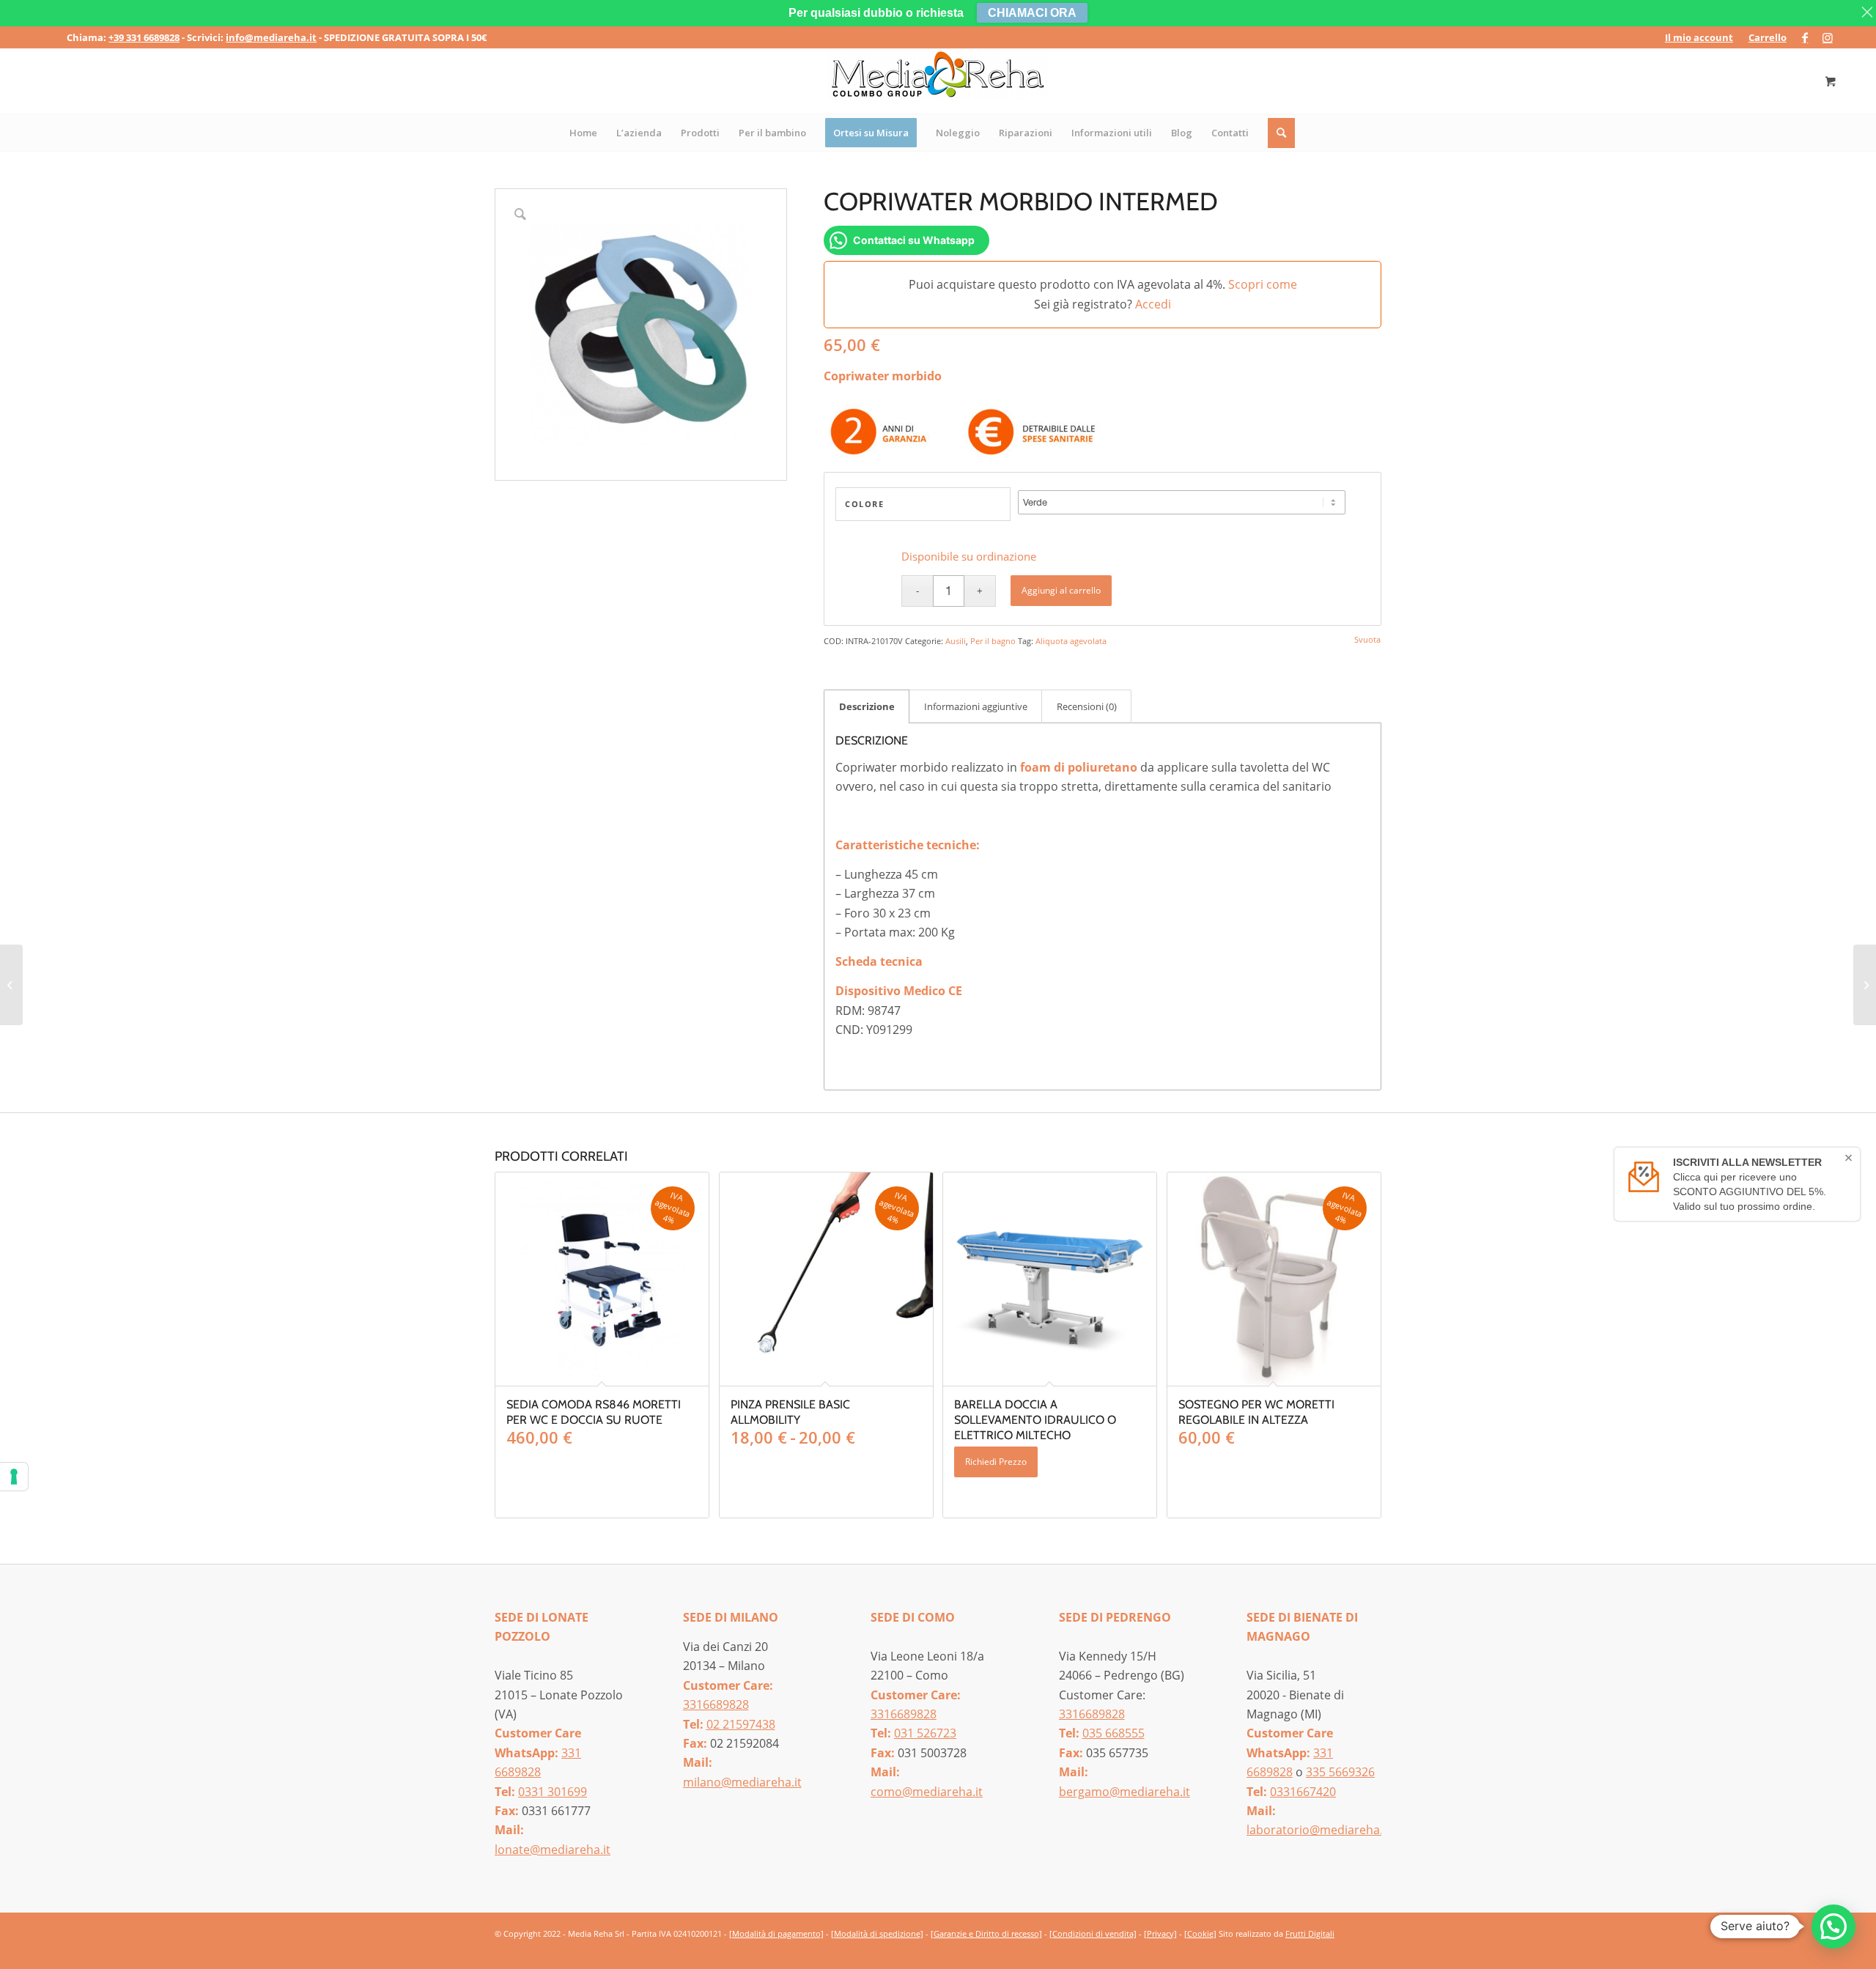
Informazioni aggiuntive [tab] (976, 706)
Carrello (1768, 37)
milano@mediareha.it (742, 1782)
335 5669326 (1340, 1772)
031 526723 (925, 1733)
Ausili (956, 641)
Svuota (1367, 639)
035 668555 (1114, 1733)
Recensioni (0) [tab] (1087, 706)
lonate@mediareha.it (553, 1850)
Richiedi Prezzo (996, 1462)
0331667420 (1303, 1792)
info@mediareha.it (271, 37)
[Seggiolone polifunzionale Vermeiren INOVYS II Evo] (11, 985)
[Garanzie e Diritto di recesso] (986, 1933)
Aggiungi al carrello (1061, 590)
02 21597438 (741, 1724)
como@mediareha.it (927, 1792)
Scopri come (1263, 284)
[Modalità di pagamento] (776, 1933)
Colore (864, 504)
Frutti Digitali (1310, 1933)
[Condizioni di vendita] (1093, 1933)
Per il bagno (993, 641)
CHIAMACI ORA (1032, 13)
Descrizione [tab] (867, 706)
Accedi (1153, 304)
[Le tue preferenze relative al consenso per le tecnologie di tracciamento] (14, 1477)
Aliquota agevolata (1071, 641)
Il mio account (1699, 37)
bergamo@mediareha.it (1125, 1792)
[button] (1833, 1926)
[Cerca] (1282, 133)
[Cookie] (1200, 1933)
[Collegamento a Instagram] (1828, 37)
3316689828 (716, 1704)
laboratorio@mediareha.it (1318, 1830)
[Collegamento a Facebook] (1805, 37)
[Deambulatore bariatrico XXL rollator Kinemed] (1865, 985)
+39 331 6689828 (144, 37)
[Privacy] (1160, 1933)
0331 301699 (553, 1792)
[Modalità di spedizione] (877, 1933)
